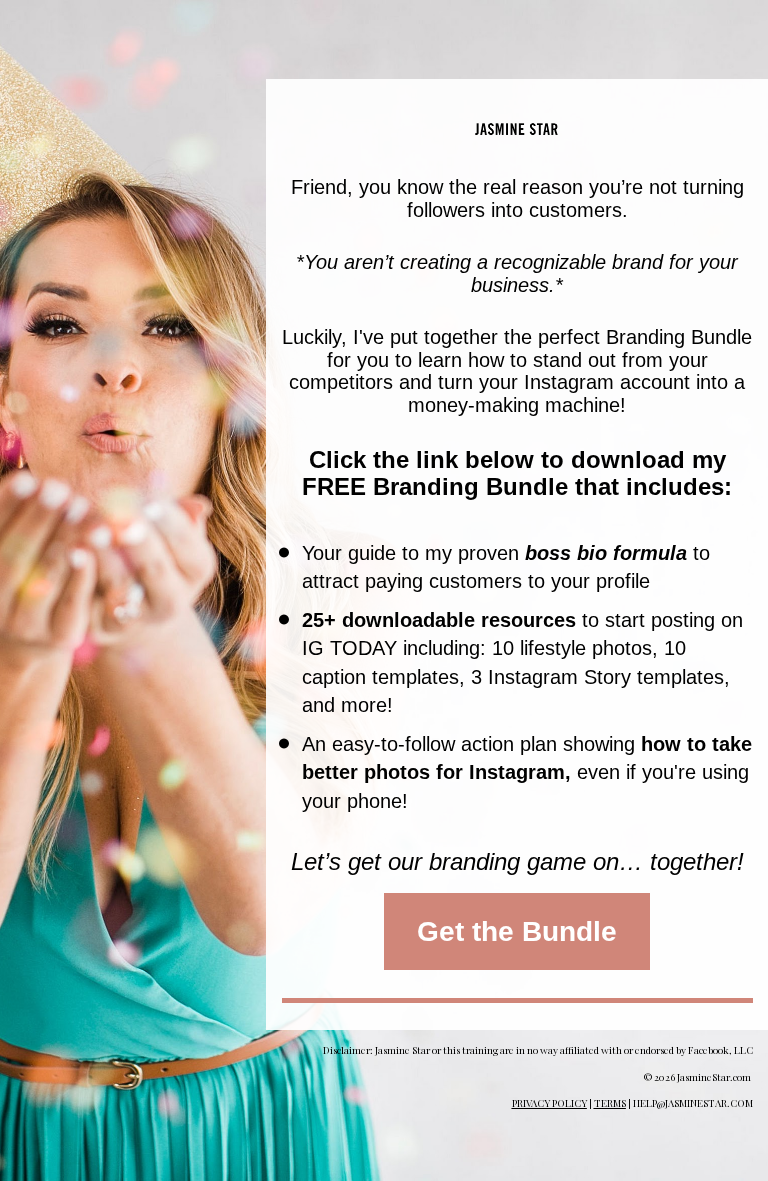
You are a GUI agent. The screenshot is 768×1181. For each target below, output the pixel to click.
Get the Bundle (517, 931)
